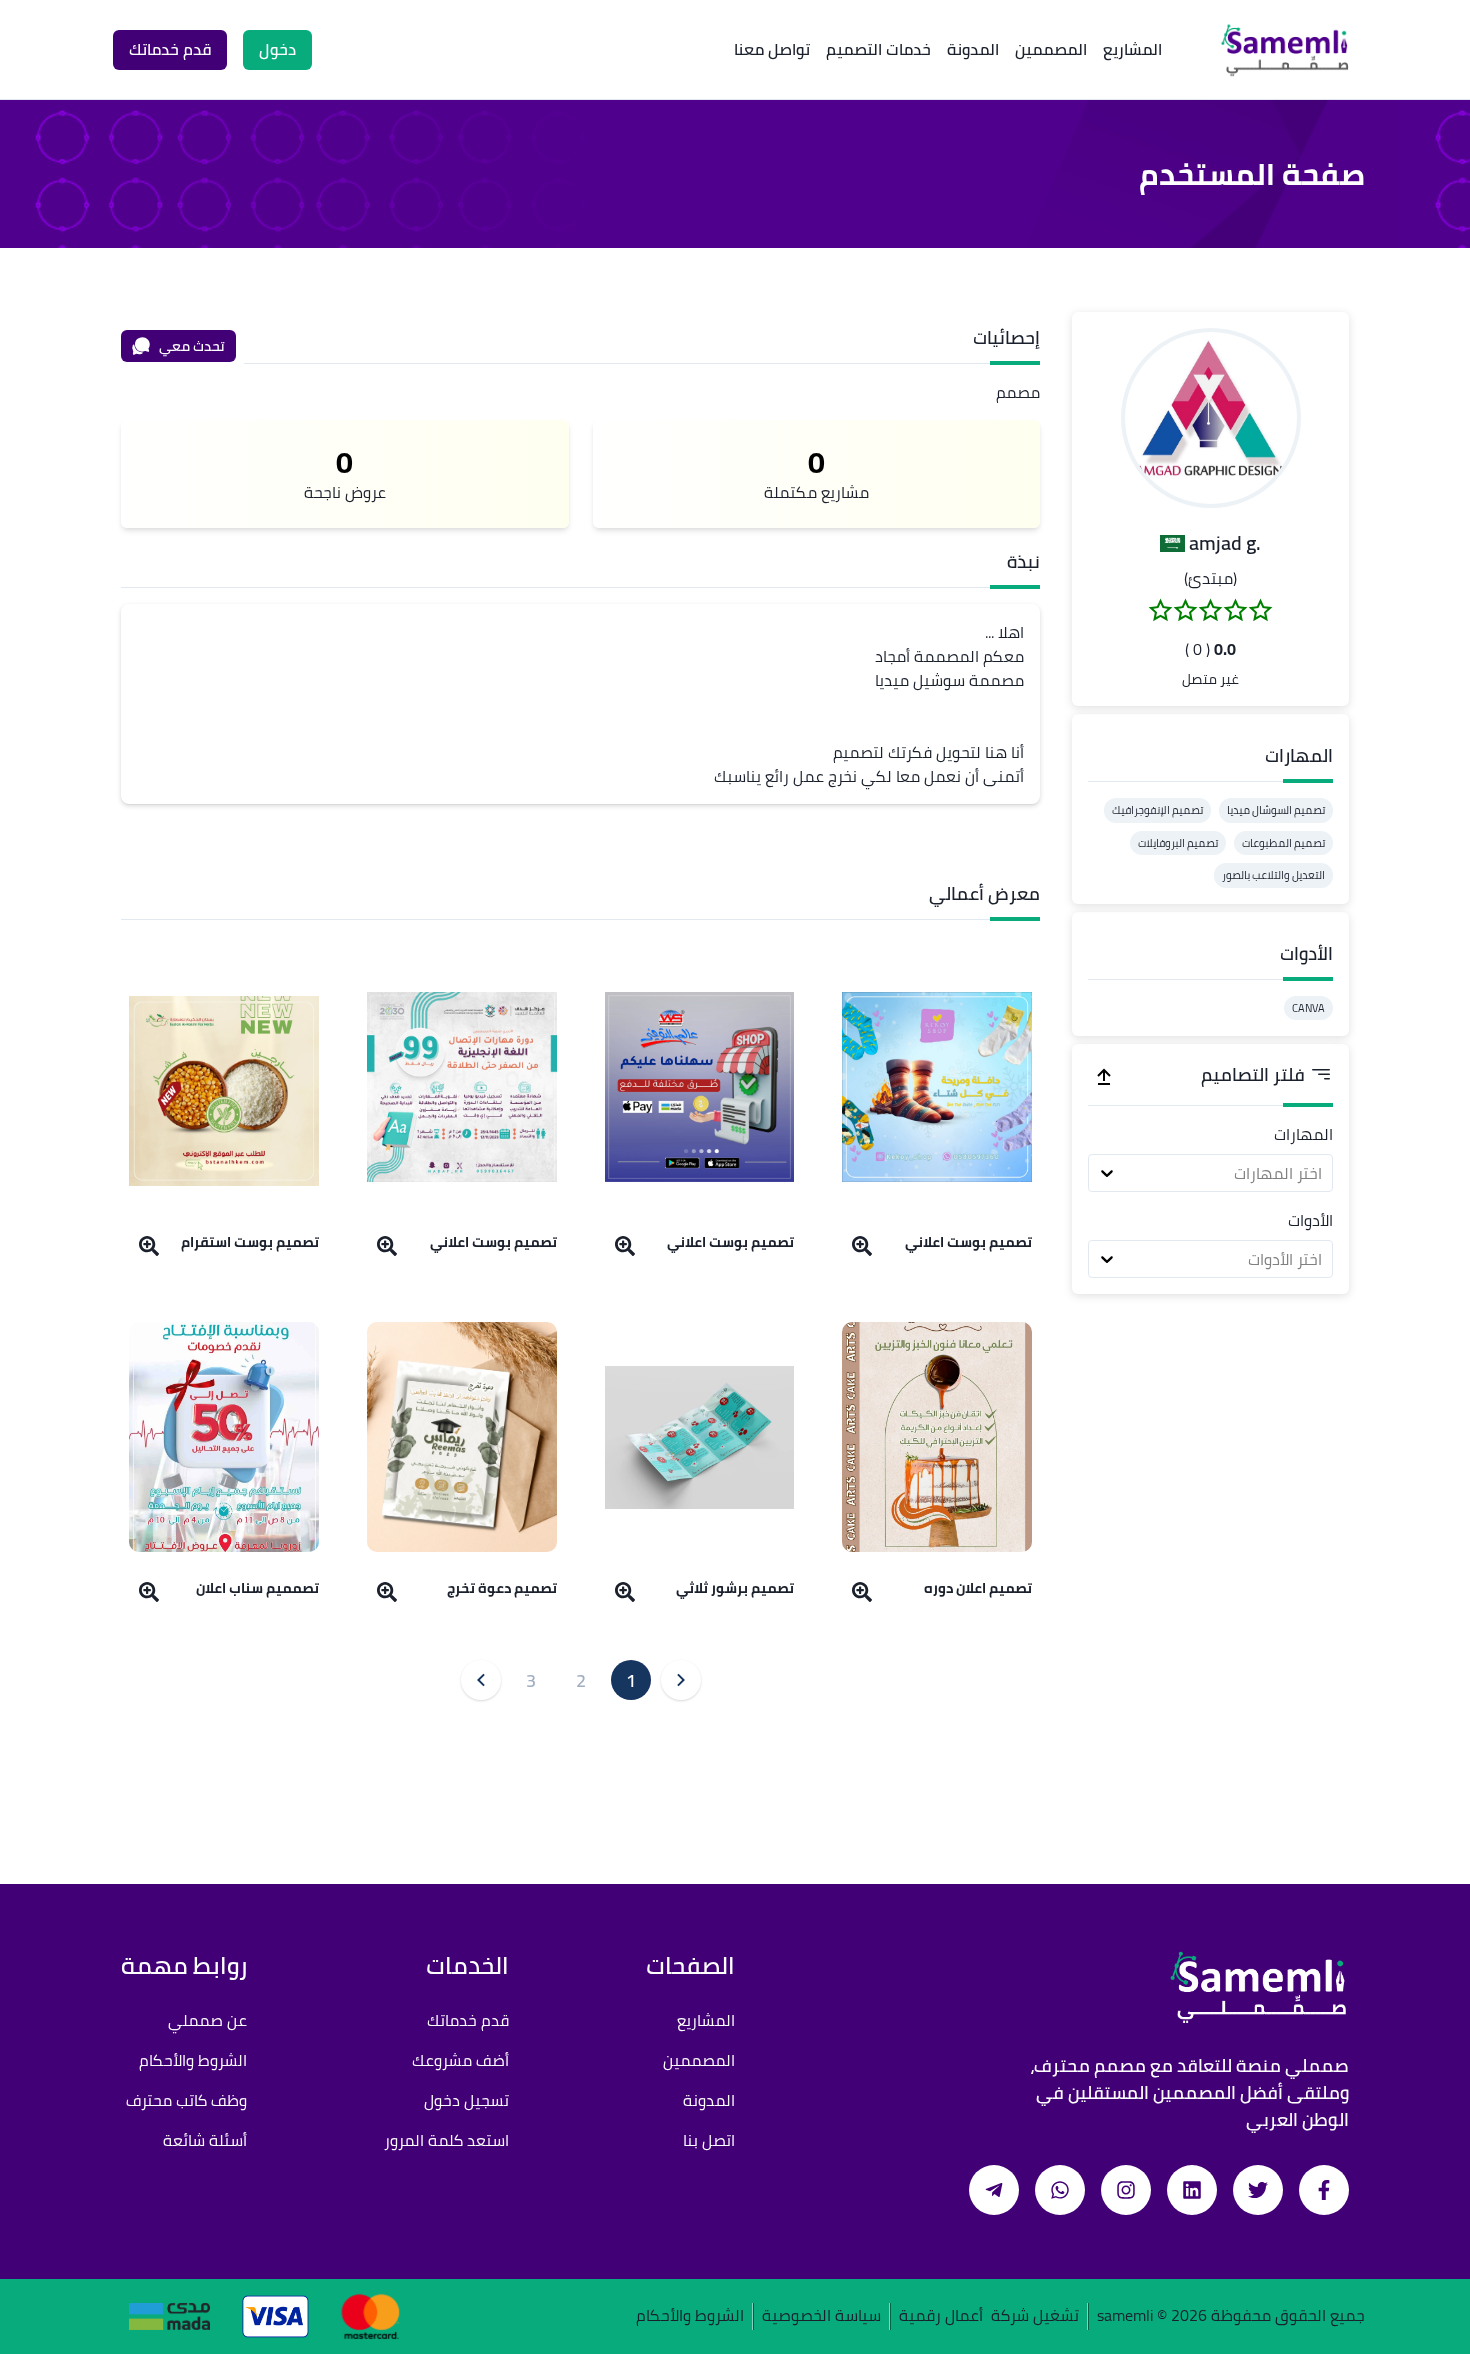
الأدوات (1310, 1220)
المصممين (1051, 49)
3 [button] (531, 1680)
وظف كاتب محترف (186, 2100)
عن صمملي (207, 2020)
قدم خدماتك (468, 2020)
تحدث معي (192, 346)
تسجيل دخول (466, 2100)
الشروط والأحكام (193, 2060)
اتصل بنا (709, 2140)
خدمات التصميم (878, 49)
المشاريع (1132, 49)
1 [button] (631, 1680)
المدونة (973, 49)
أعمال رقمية (941, 2316)
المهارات (1303, 1134)
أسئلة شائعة (205, 2140)
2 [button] (581, 1680)
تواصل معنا (772, 49)
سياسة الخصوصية (821, 2316)
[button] (1211, 418)
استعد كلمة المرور (446, 2140)
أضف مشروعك (460, 2060)
